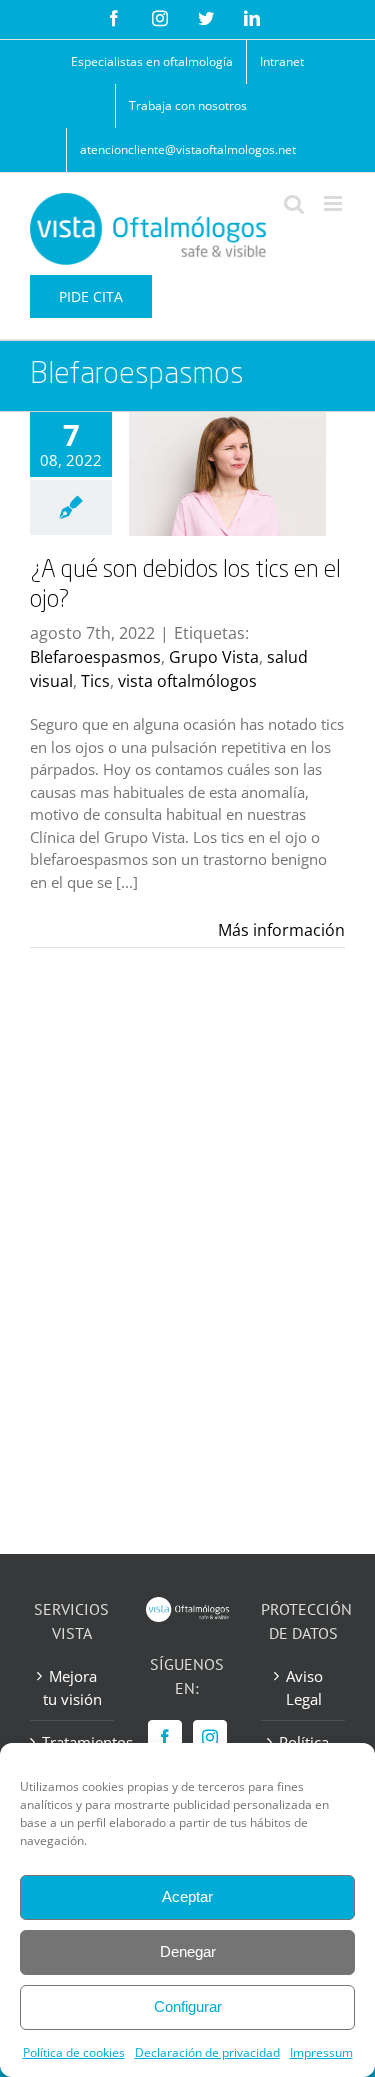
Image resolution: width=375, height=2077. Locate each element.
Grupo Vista (214, 657)
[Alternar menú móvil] (334, 203)
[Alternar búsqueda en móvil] (294, 203)
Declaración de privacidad (207, 2052)
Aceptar (187, 1896)
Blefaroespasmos (95, 657)
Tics (95, 681)
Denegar (188, 1951)
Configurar (188, 2006)
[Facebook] (165, 1737)
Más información (281, 930)
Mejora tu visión (72, 1687)
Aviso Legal (304, 1687)
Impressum (321, 2052)
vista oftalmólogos (187, 681)
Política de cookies (74, 2052)
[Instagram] (210, 1737)
